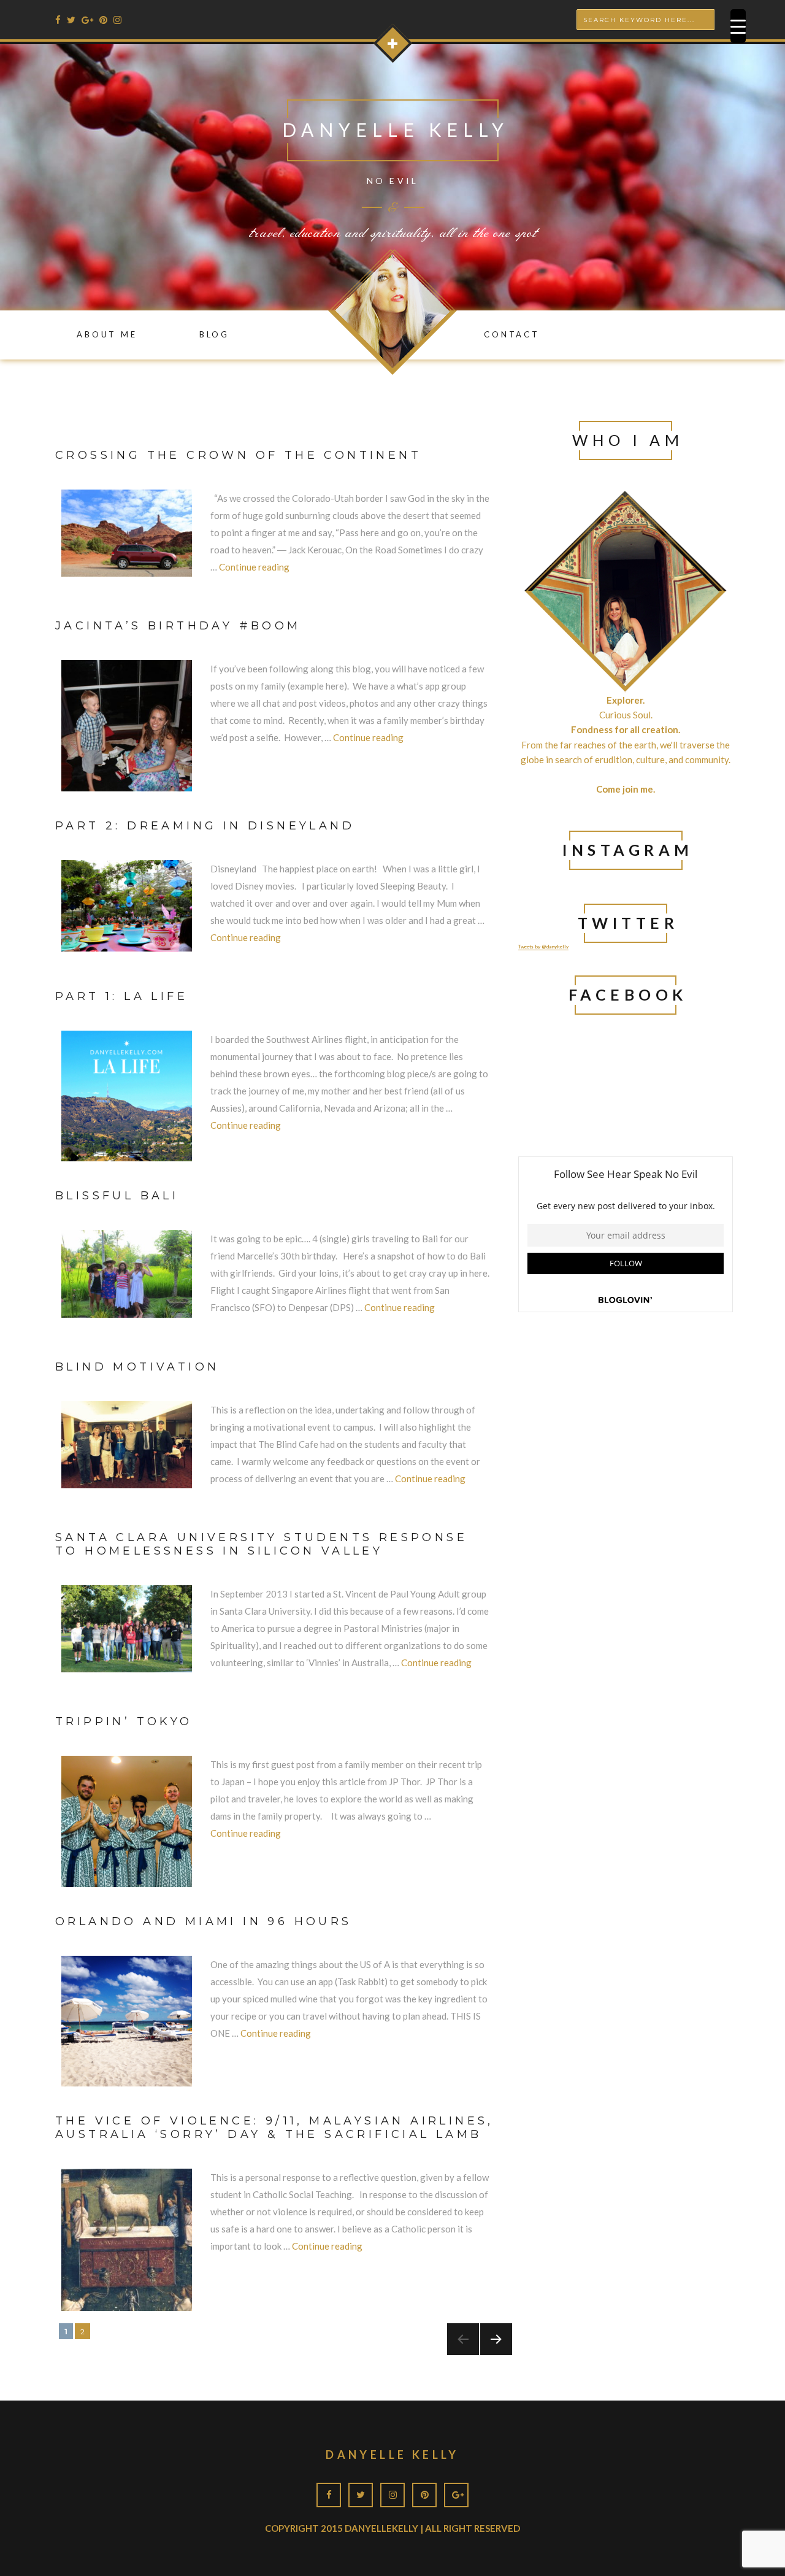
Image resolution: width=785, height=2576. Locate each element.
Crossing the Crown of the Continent (238, 455)
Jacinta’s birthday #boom (178, 626)
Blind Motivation (137, 1367)
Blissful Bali (117, 1196)
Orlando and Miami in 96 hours (204, 1921)
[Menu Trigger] (738, 26)
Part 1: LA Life (121, 996)
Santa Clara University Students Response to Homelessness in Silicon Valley (261, 1544)
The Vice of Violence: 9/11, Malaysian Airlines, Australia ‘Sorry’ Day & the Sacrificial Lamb (274, 2128)
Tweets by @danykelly (543, 947)
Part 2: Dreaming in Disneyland (205, 826)
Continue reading (254, 567)
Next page (491, 2355)
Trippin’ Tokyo (124, 1721)
